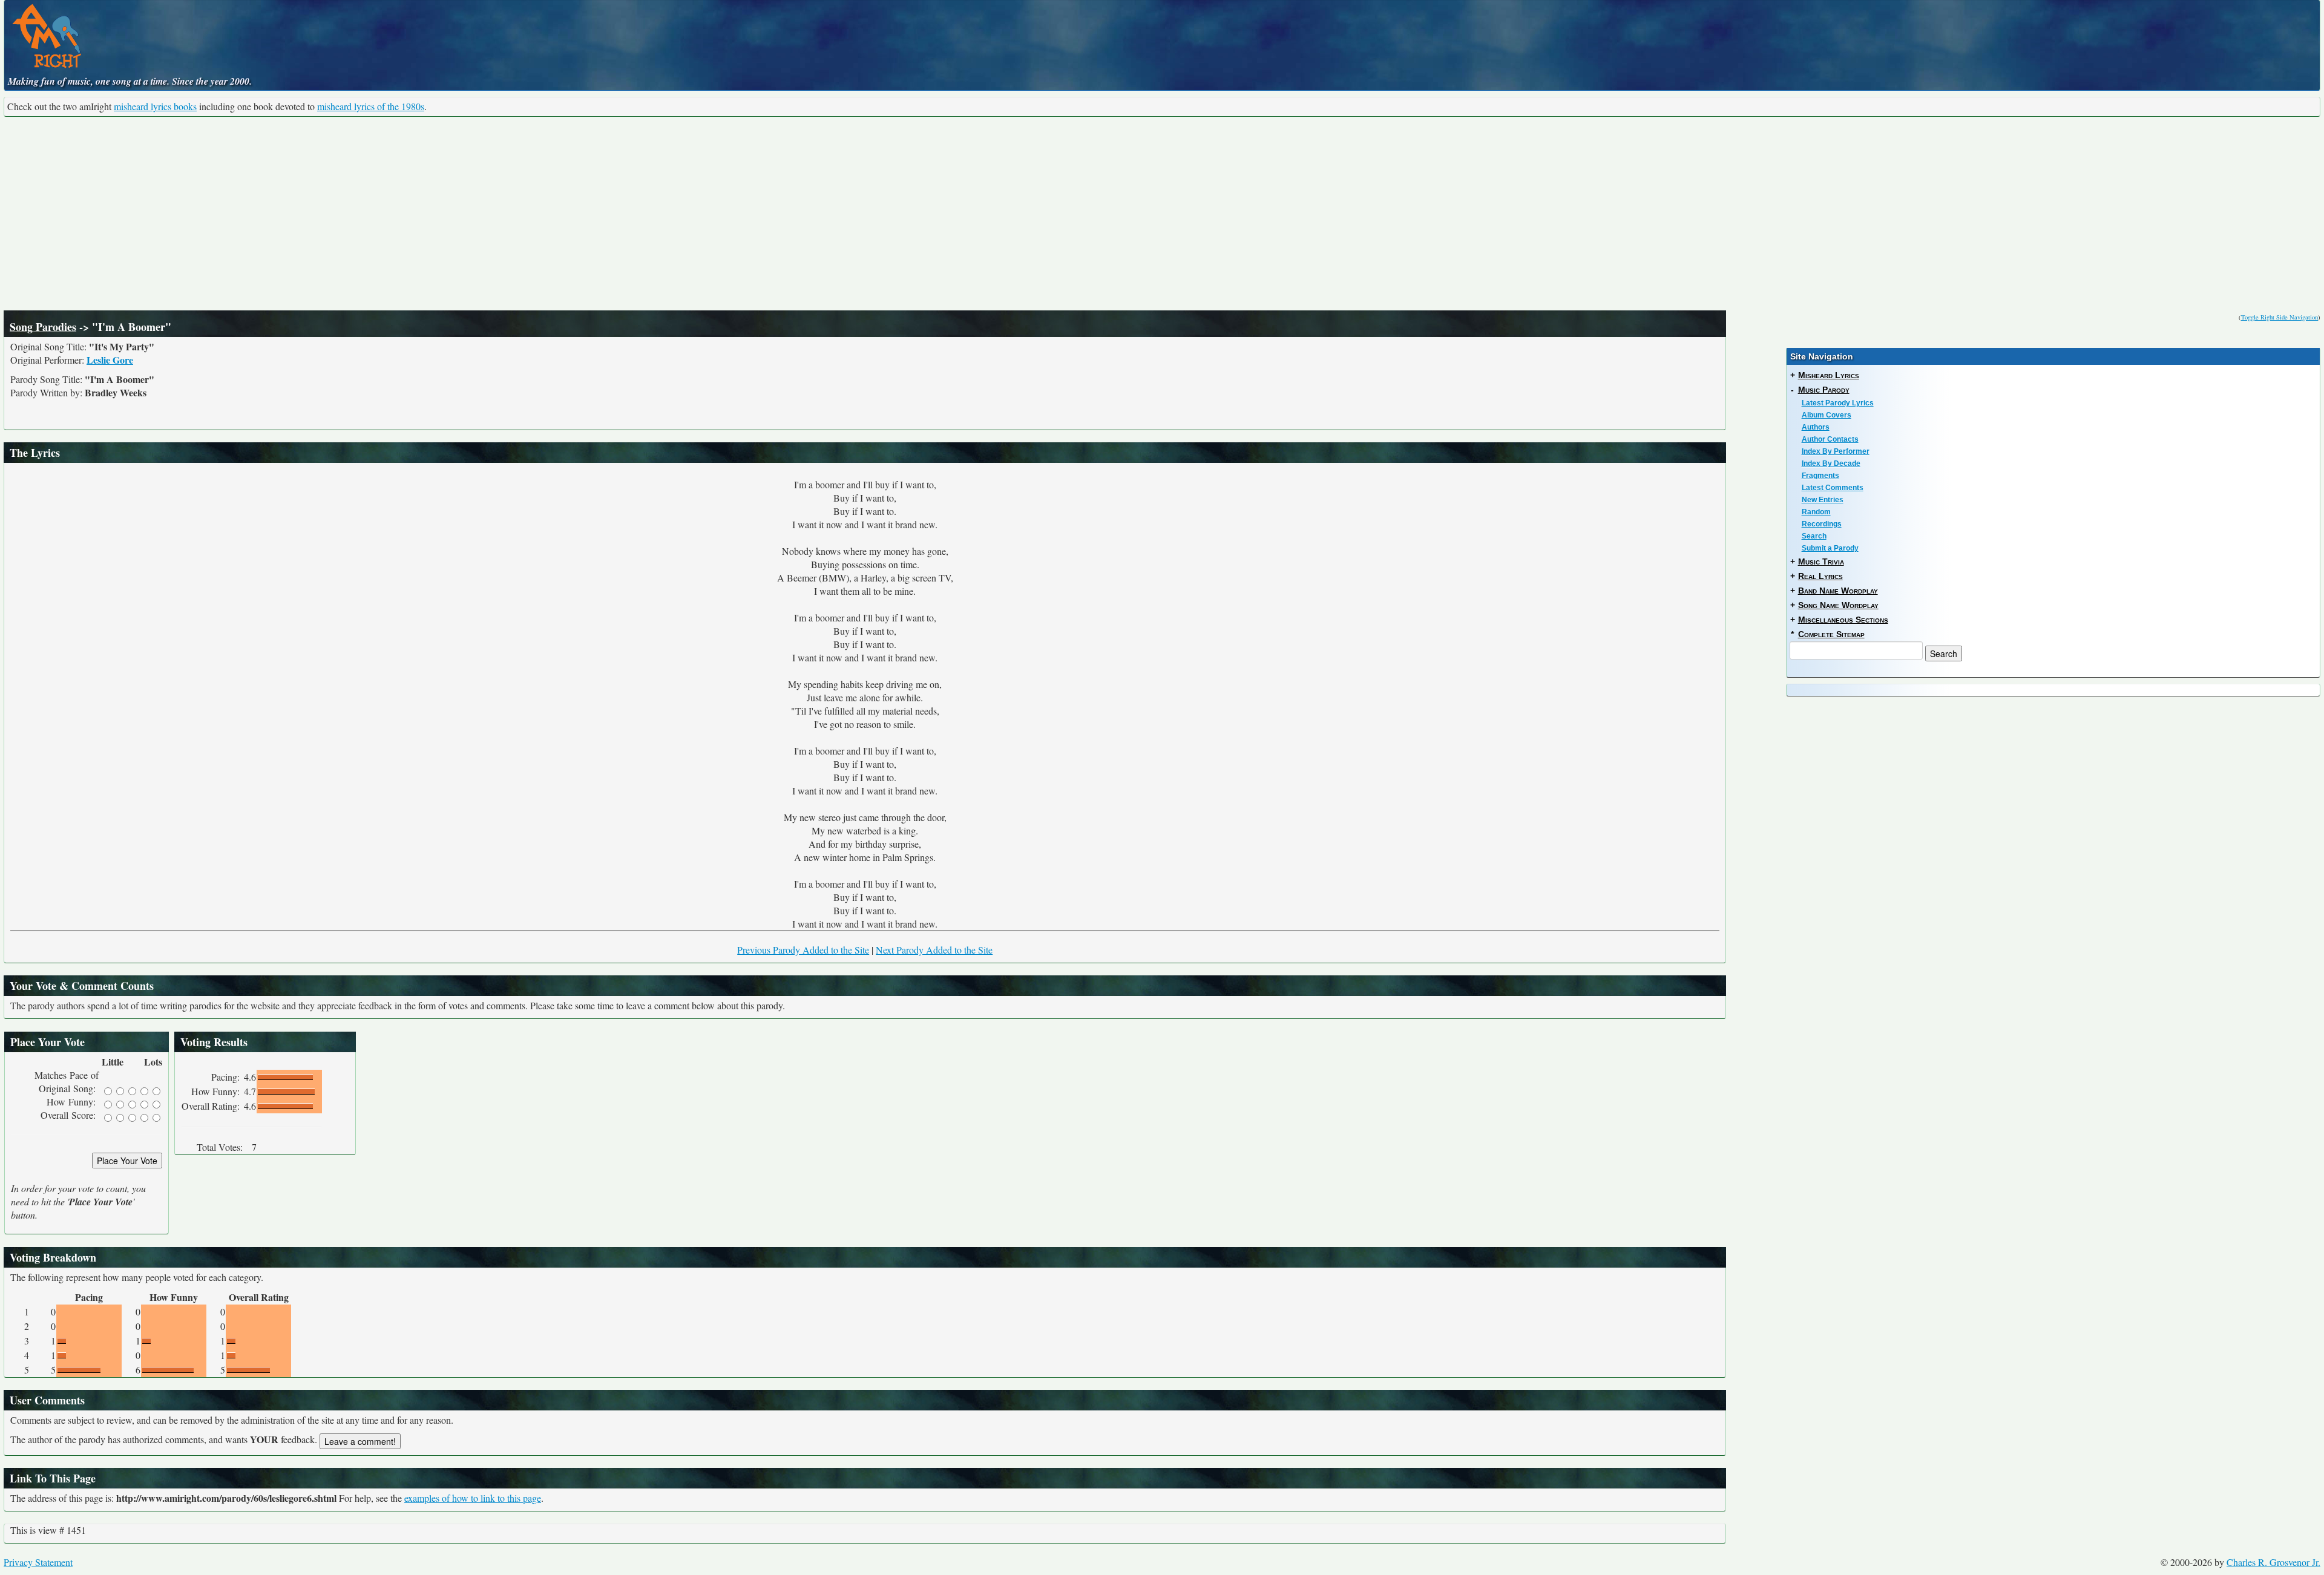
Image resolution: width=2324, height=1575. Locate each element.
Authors (1816, 427)
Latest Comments (1833, 488)
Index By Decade (1831, 463)
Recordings (1822, 524)
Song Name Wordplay (1838, 605)
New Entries (1823, 500)
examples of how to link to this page (473, 1498)
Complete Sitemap (1831, 634)
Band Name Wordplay (1838, 591)
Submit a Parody (1830, 548)
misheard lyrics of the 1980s (371, 106)
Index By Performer (1836, 451)
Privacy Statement (38, 1562)
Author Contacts (1830, 439)
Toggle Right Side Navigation (2280, 317)
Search (1814, 536)
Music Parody (1824, 390)
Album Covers (1827, 415)
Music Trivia (1821, 562)
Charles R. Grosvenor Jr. (2273, 1562)
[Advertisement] (1162, 214)
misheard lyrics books (155, 106)
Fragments (1820, 476)
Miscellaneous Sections (1843, 620)
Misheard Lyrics (1829, 375)
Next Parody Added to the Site (934, 950)
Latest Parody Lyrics (1838, 403)
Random (1816, 512)
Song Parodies (43, 327)
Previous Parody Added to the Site (803, 950)
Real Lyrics (1820, 576)
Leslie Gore (110, 360)
